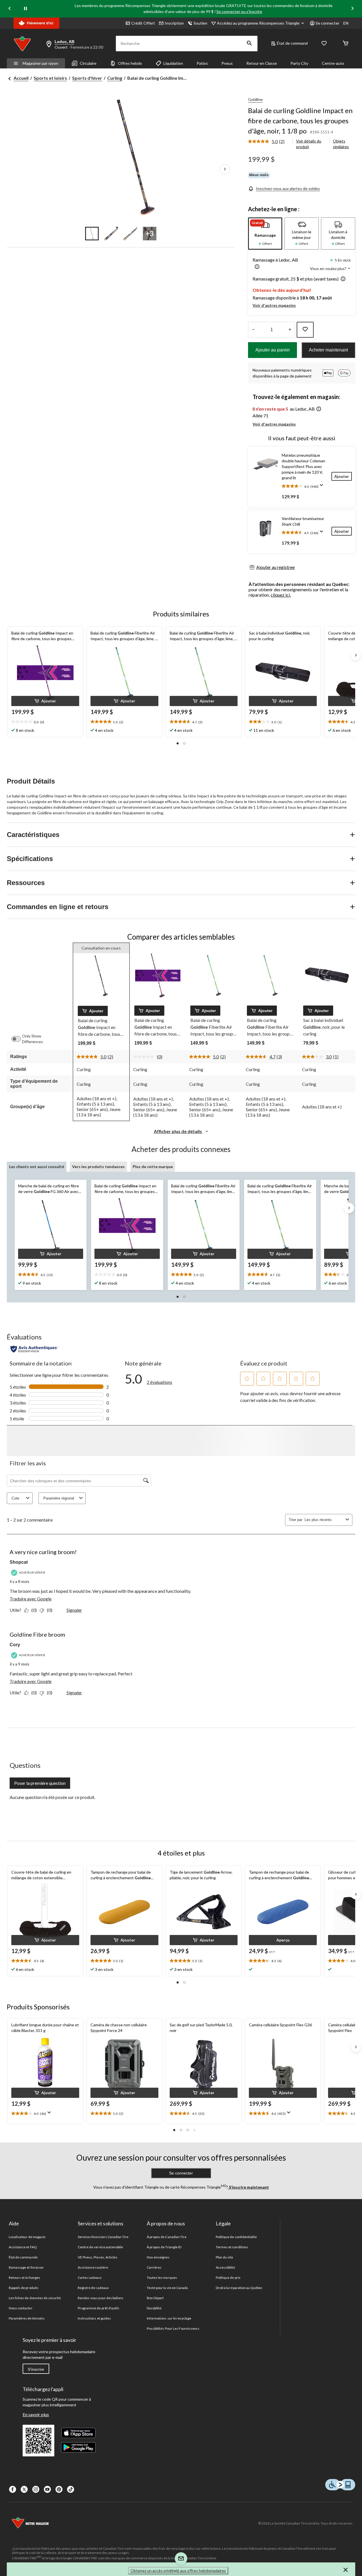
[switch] (19, 1039)
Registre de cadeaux (93, 2288)
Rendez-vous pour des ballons (101, 2298)
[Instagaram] (36, 2489)
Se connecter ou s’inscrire (239, 11)
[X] (24, 2489)
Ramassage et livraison (26, 2267)
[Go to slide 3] (130, 234)
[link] (269, 142)
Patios (202, 63)
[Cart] (346, 44)
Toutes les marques (162, 2278)
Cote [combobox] (15, 1498)
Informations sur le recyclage (169, 2318)
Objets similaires (341, 144)
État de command (292, 43)
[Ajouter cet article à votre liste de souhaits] (305, 330)
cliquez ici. (281, 595)
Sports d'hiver (87, 78)
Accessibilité (226, 2267)
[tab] (265, 234)
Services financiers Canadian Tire (103, 2237)
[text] (45, 722)
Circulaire (88, 63)
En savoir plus (36, 2414)
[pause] (25, 9)
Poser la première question (40, 1783)
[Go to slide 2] (111, 234)
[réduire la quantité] (290, 330)
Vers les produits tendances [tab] (98, 1167)
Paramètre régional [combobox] (59, 1498)
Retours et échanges (24, 2278)
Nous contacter (21, 2308)
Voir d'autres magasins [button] (274, 305)
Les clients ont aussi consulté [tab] (37, 1167)
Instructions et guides (94, 2318)
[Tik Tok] (71, 2489)
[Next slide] (352, 9)
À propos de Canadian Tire (167, 2237)
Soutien (200, 23)
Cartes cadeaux (90, 2278)
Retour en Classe (262, 63)
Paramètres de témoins (27, 2318)
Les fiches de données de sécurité (35, 2298)
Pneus (227, 63)
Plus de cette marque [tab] (153, 1167)
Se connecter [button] (327, 23)
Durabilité (154, 2308)
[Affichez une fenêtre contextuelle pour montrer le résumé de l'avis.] (323, 487)
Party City (299, 63)
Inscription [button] (174, 23)
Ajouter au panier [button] (273, 350)
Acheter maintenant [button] (328, 350)
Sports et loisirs (50, 78)
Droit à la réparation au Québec (239, 2288)
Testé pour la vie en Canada (167, 2288)
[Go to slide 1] (92, 234)
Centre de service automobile (100, 2247)
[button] (249, 44)
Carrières (154, 2267)
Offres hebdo (130, 63)
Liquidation (173, 63)
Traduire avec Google (31, 1599)
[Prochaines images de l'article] (225, 169)
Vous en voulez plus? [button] (329, 268)
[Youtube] (47, 2489)
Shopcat (19, 1562)
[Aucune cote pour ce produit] (145, 1057)
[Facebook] (13, 2489)
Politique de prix (228, 2278)
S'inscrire (36, 2369)
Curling (115, 78)
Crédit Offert (143, 23)
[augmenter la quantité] (253, 330)
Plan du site (224, 2257)
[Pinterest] (59, 2489)
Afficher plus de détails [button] (178, 1131)
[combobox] (324, 1520)
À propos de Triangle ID (164, 2247)
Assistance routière (93, 2267)
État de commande (23, 2257)
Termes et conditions (232, 2247)
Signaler (74, 1610)
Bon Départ (155, 2298)
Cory (15, 1645)
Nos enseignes (158, 2257)
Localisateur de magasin (27, 2237)
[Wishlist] (324, 44)
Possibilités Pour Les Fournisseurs (173, 2328)
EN (346, 23)
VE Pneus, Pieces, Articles (98, 2257)
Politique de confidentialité (236, 2237)
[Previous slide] (10, 9)
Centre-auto (333, 63)
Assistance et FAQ (23, 2247)
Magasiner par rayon (40, 63)
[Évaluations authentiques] (34, 1349)
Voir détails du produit (309, 144)
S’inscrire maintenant (248, 2187)
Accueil (21, 78)
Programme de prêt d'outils (99, 2308)
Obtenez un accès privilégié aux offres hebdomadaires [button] (178, 2570)
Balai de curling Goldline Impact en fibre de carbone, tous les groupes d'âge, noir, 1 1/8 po (300, 121)
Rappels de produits (24, 2288)
